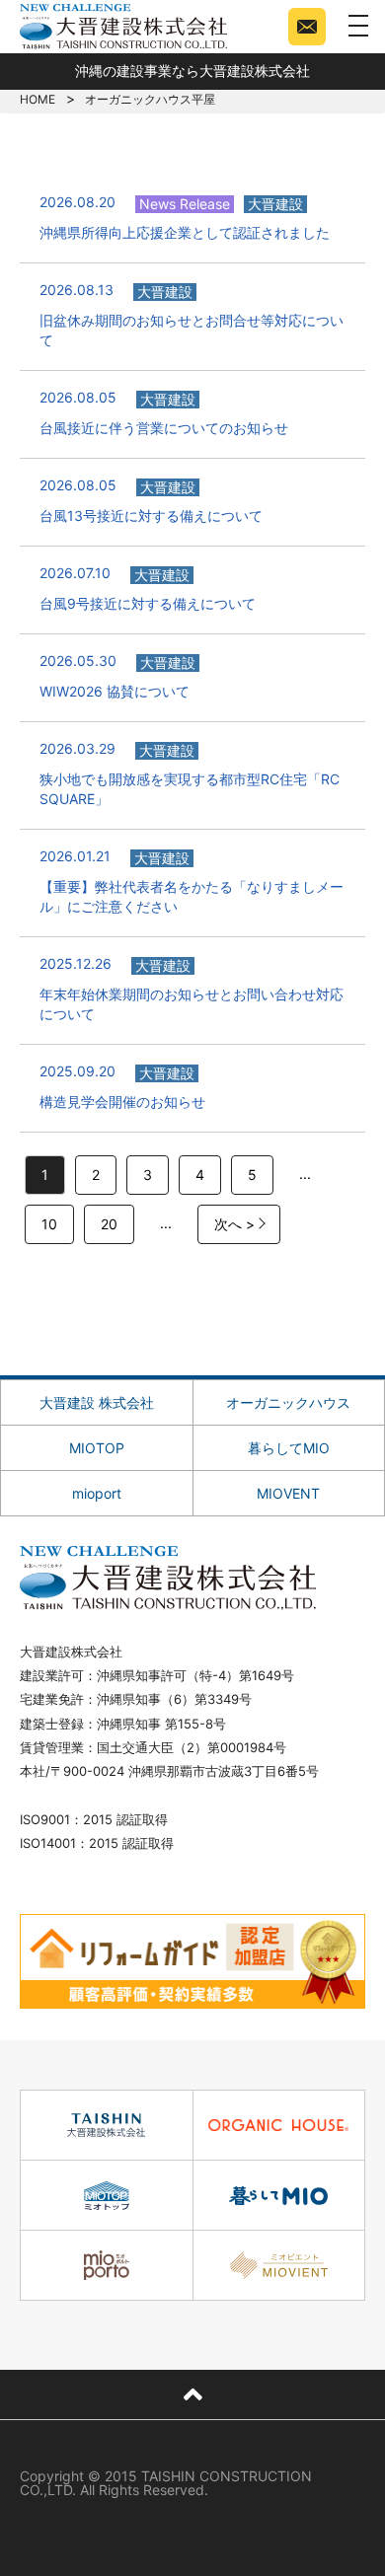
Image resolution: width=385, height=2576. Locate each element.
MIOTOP (97, 1448)
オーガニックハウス (288, 1402)
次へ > (234, 1224)
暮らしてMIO (289, 1448)
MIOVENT (288, 1493)
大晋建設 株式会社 (97, 1402)
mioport (97, 1493)
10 (49, 1224)
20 (109, 1224)
